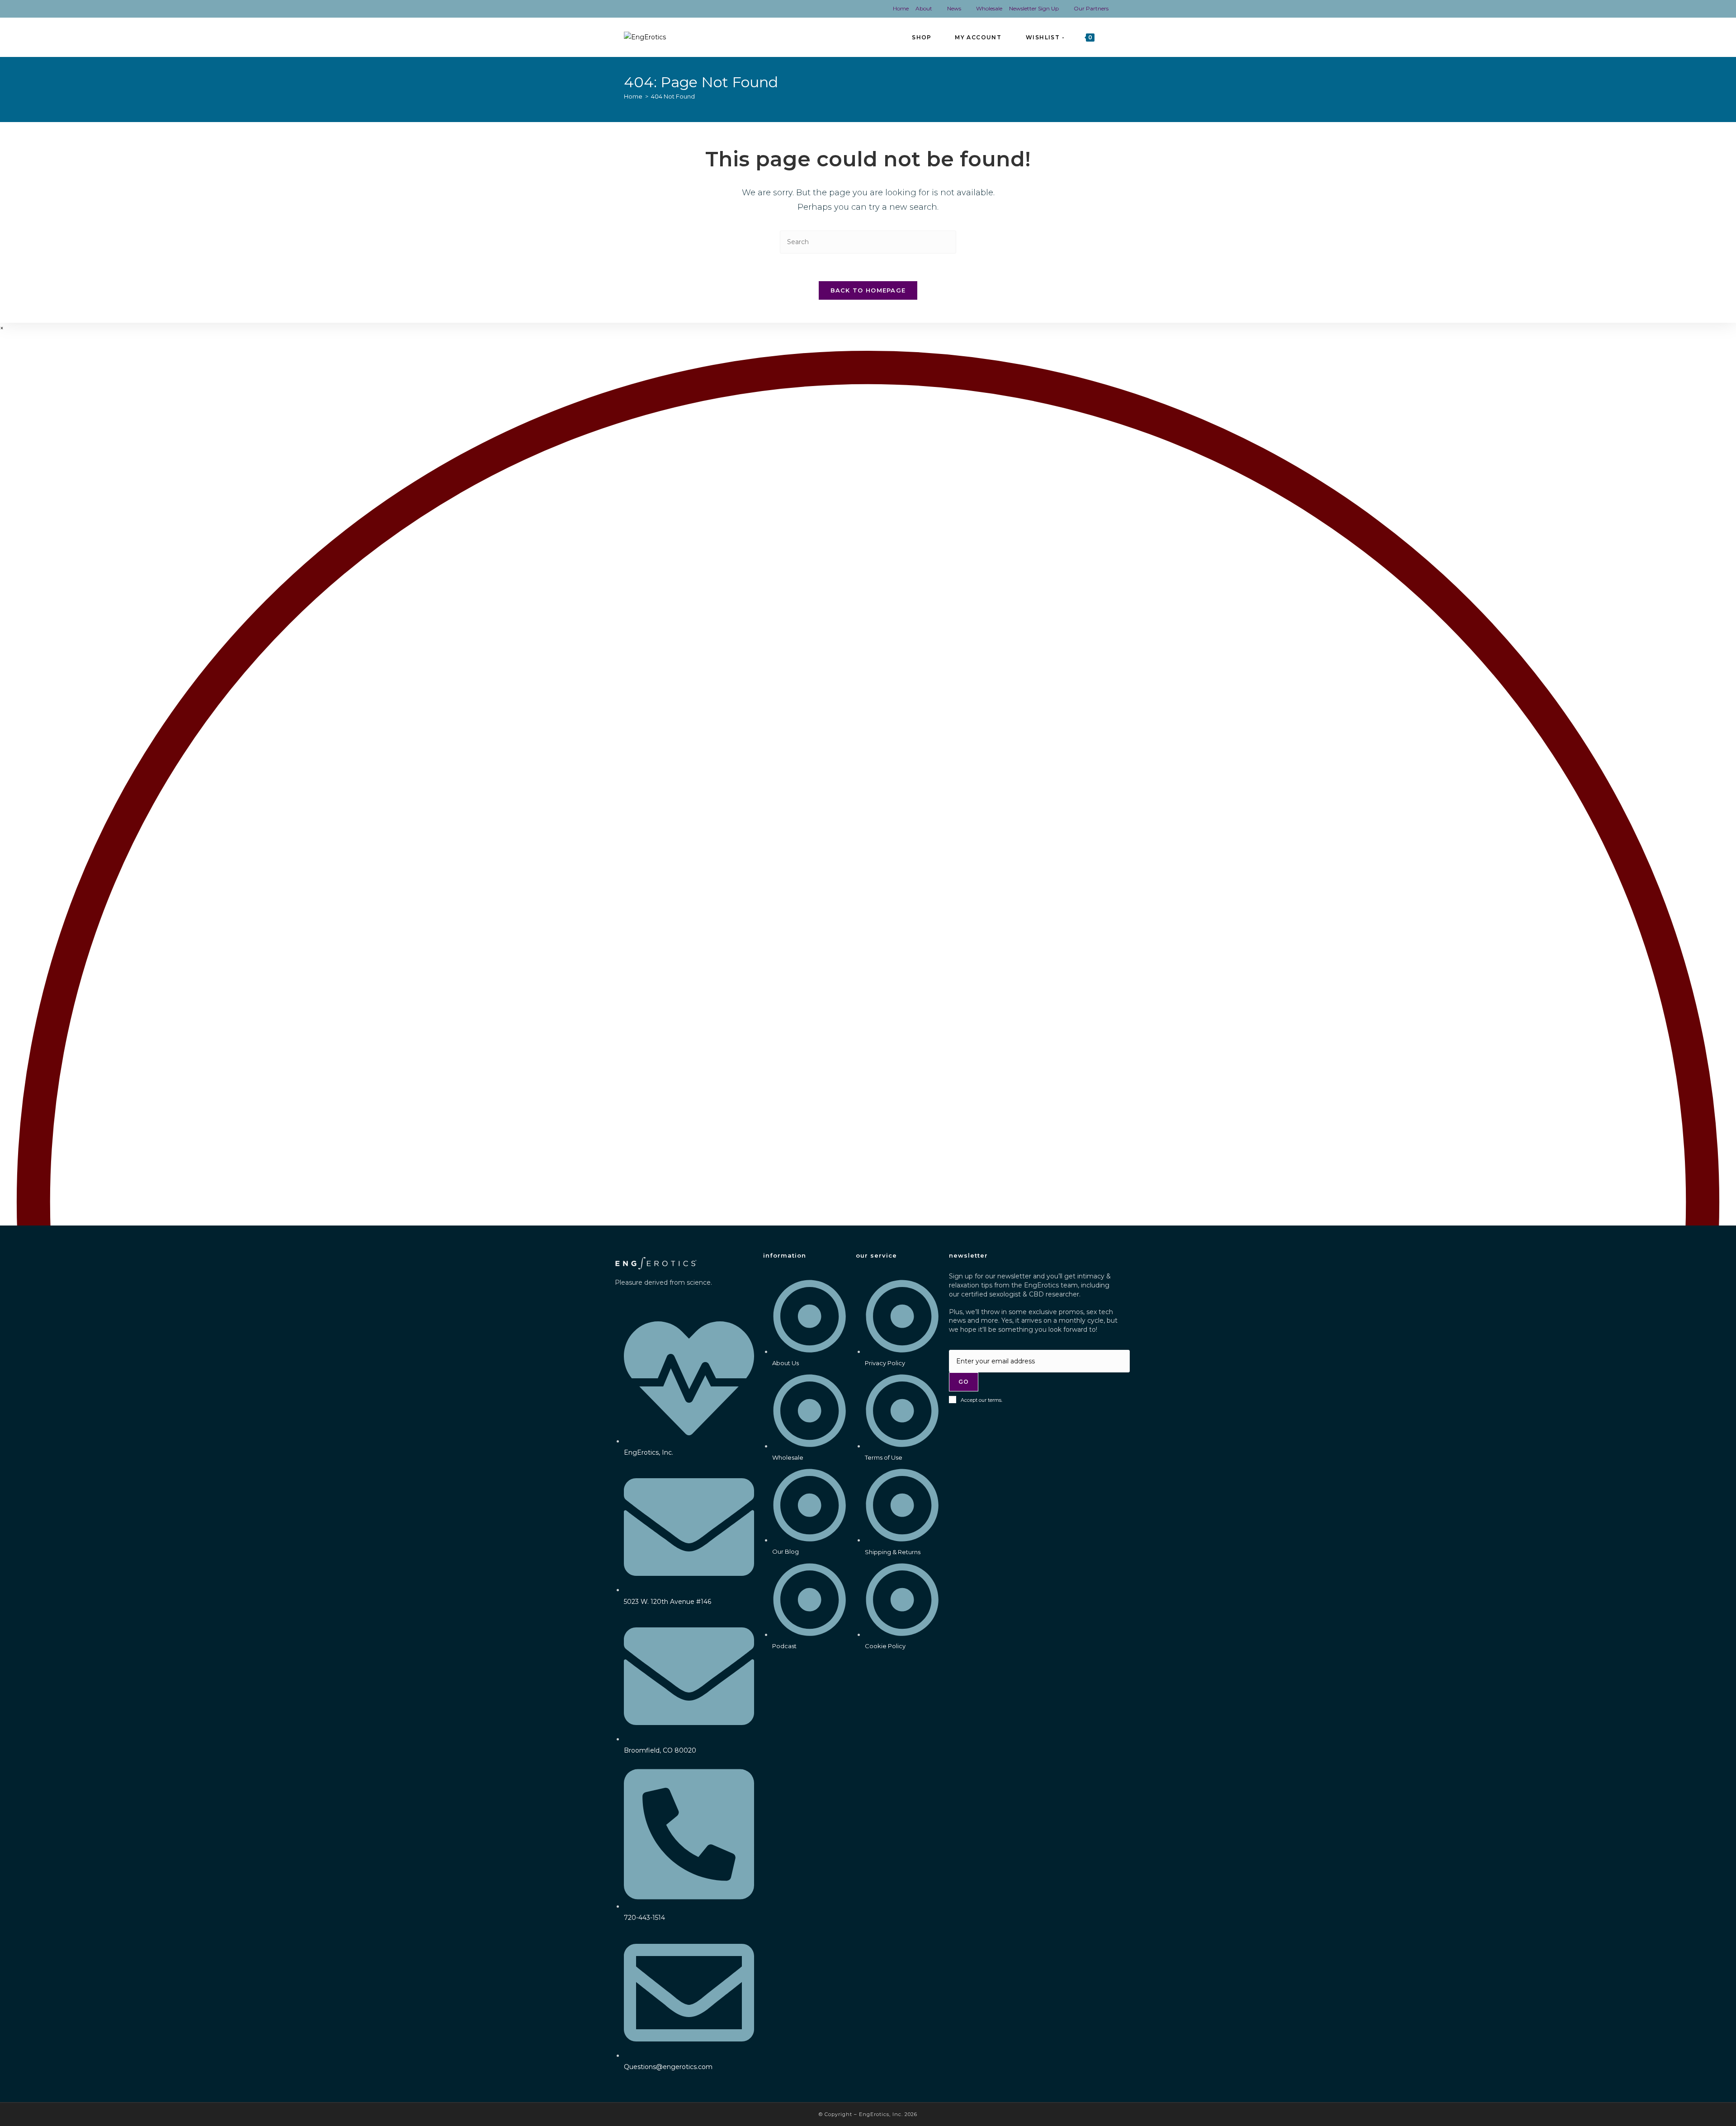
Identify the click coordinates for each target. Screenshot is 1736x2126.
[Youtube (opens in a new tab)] (661, 9)
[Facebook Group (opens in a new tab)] (633, 9)
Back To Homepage (868, 290)
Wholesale (989, 8)
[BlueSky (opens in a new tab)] (676, 9)
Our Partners (1091, 8)
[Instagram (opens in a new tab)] (646, 9)
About (924, 8)
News (954, 8)
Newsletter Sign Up (1034, 8)
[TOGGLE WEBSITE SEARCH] (1110, 37)
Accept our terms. (981, 1400)
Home (901, 8)
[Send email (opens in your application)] (691, 9)
